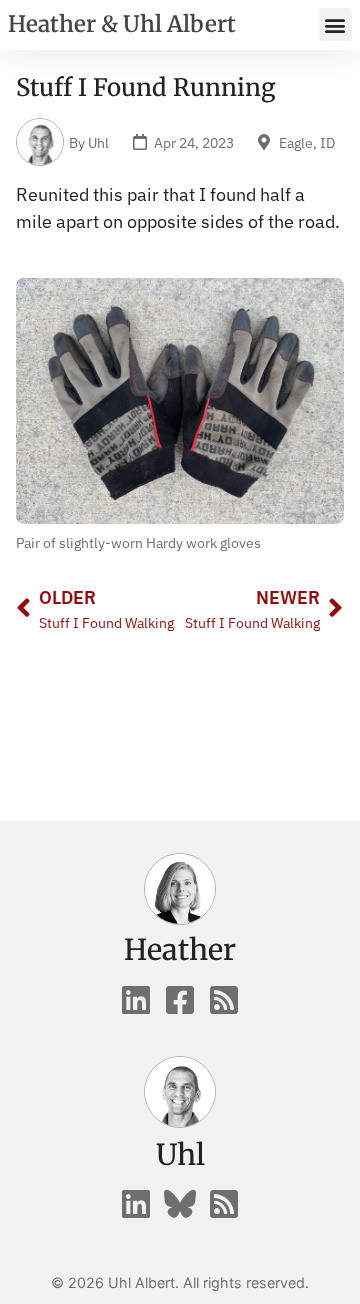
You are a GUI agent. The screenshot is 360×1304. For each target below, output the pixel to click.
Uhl (180, 1155)
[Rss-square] (224, 1000)
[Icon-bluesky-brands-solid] (180, 1204)
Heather (180, 950)
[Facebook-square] (180, 1000)
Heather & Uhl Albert (122, 24)
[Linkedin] (136, 1000)
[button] (335, 24)
